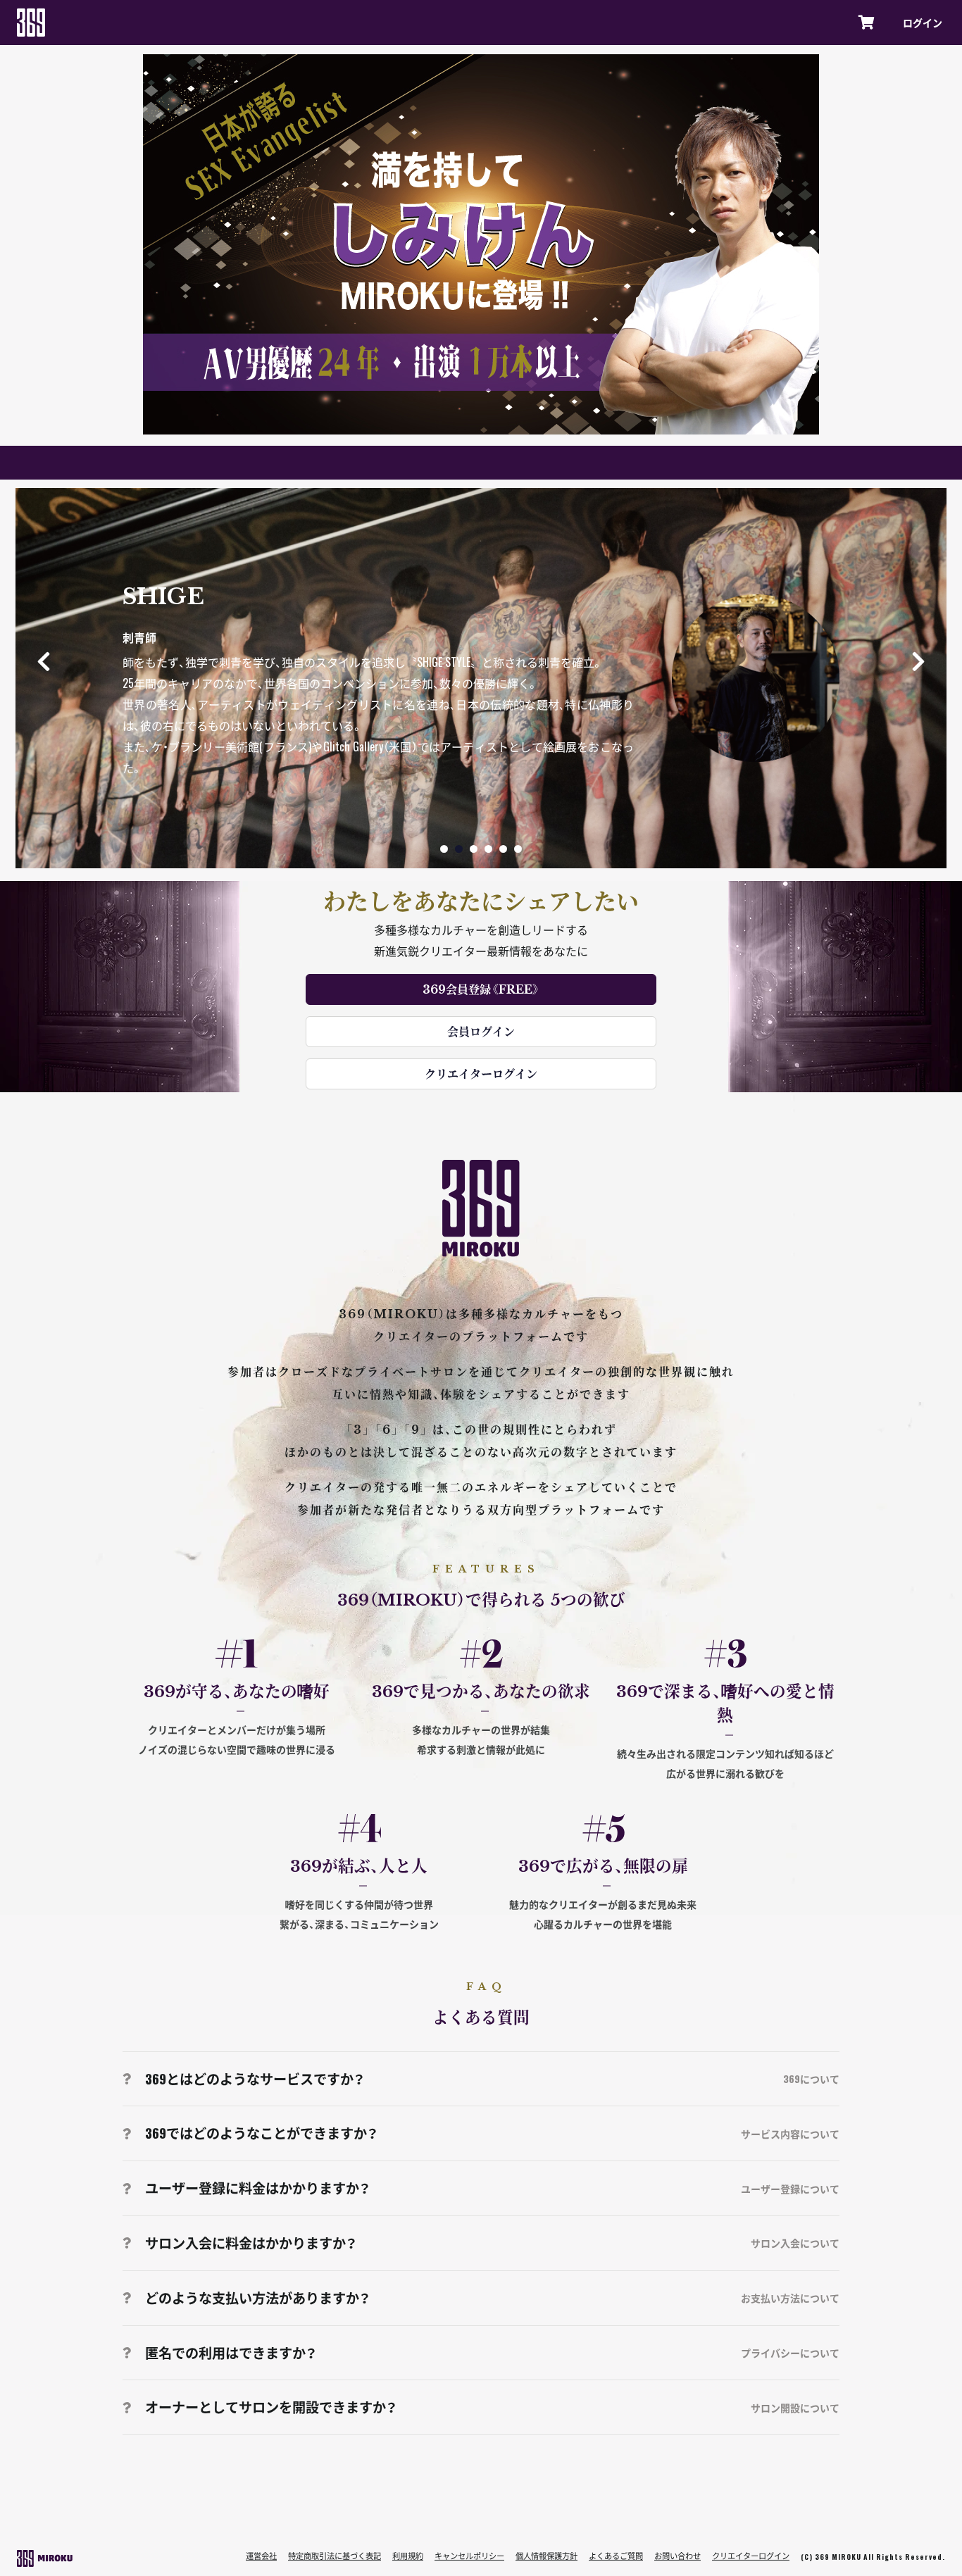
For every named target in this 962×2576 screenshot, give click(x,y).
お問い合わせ (677, 2556)
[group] (481, 678)
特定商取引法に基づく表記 (335, 2556)
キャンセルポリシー (469, 2556)
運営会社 (261, 2556)
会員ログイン (481, 1031)
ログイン (923, 23)
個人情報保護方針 (546, 2556)
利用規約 (408, 2556)
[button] (918, 661)
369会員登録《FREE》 (481, 989)
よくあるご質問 (616, 2556)
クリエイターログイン (481, 1074)
